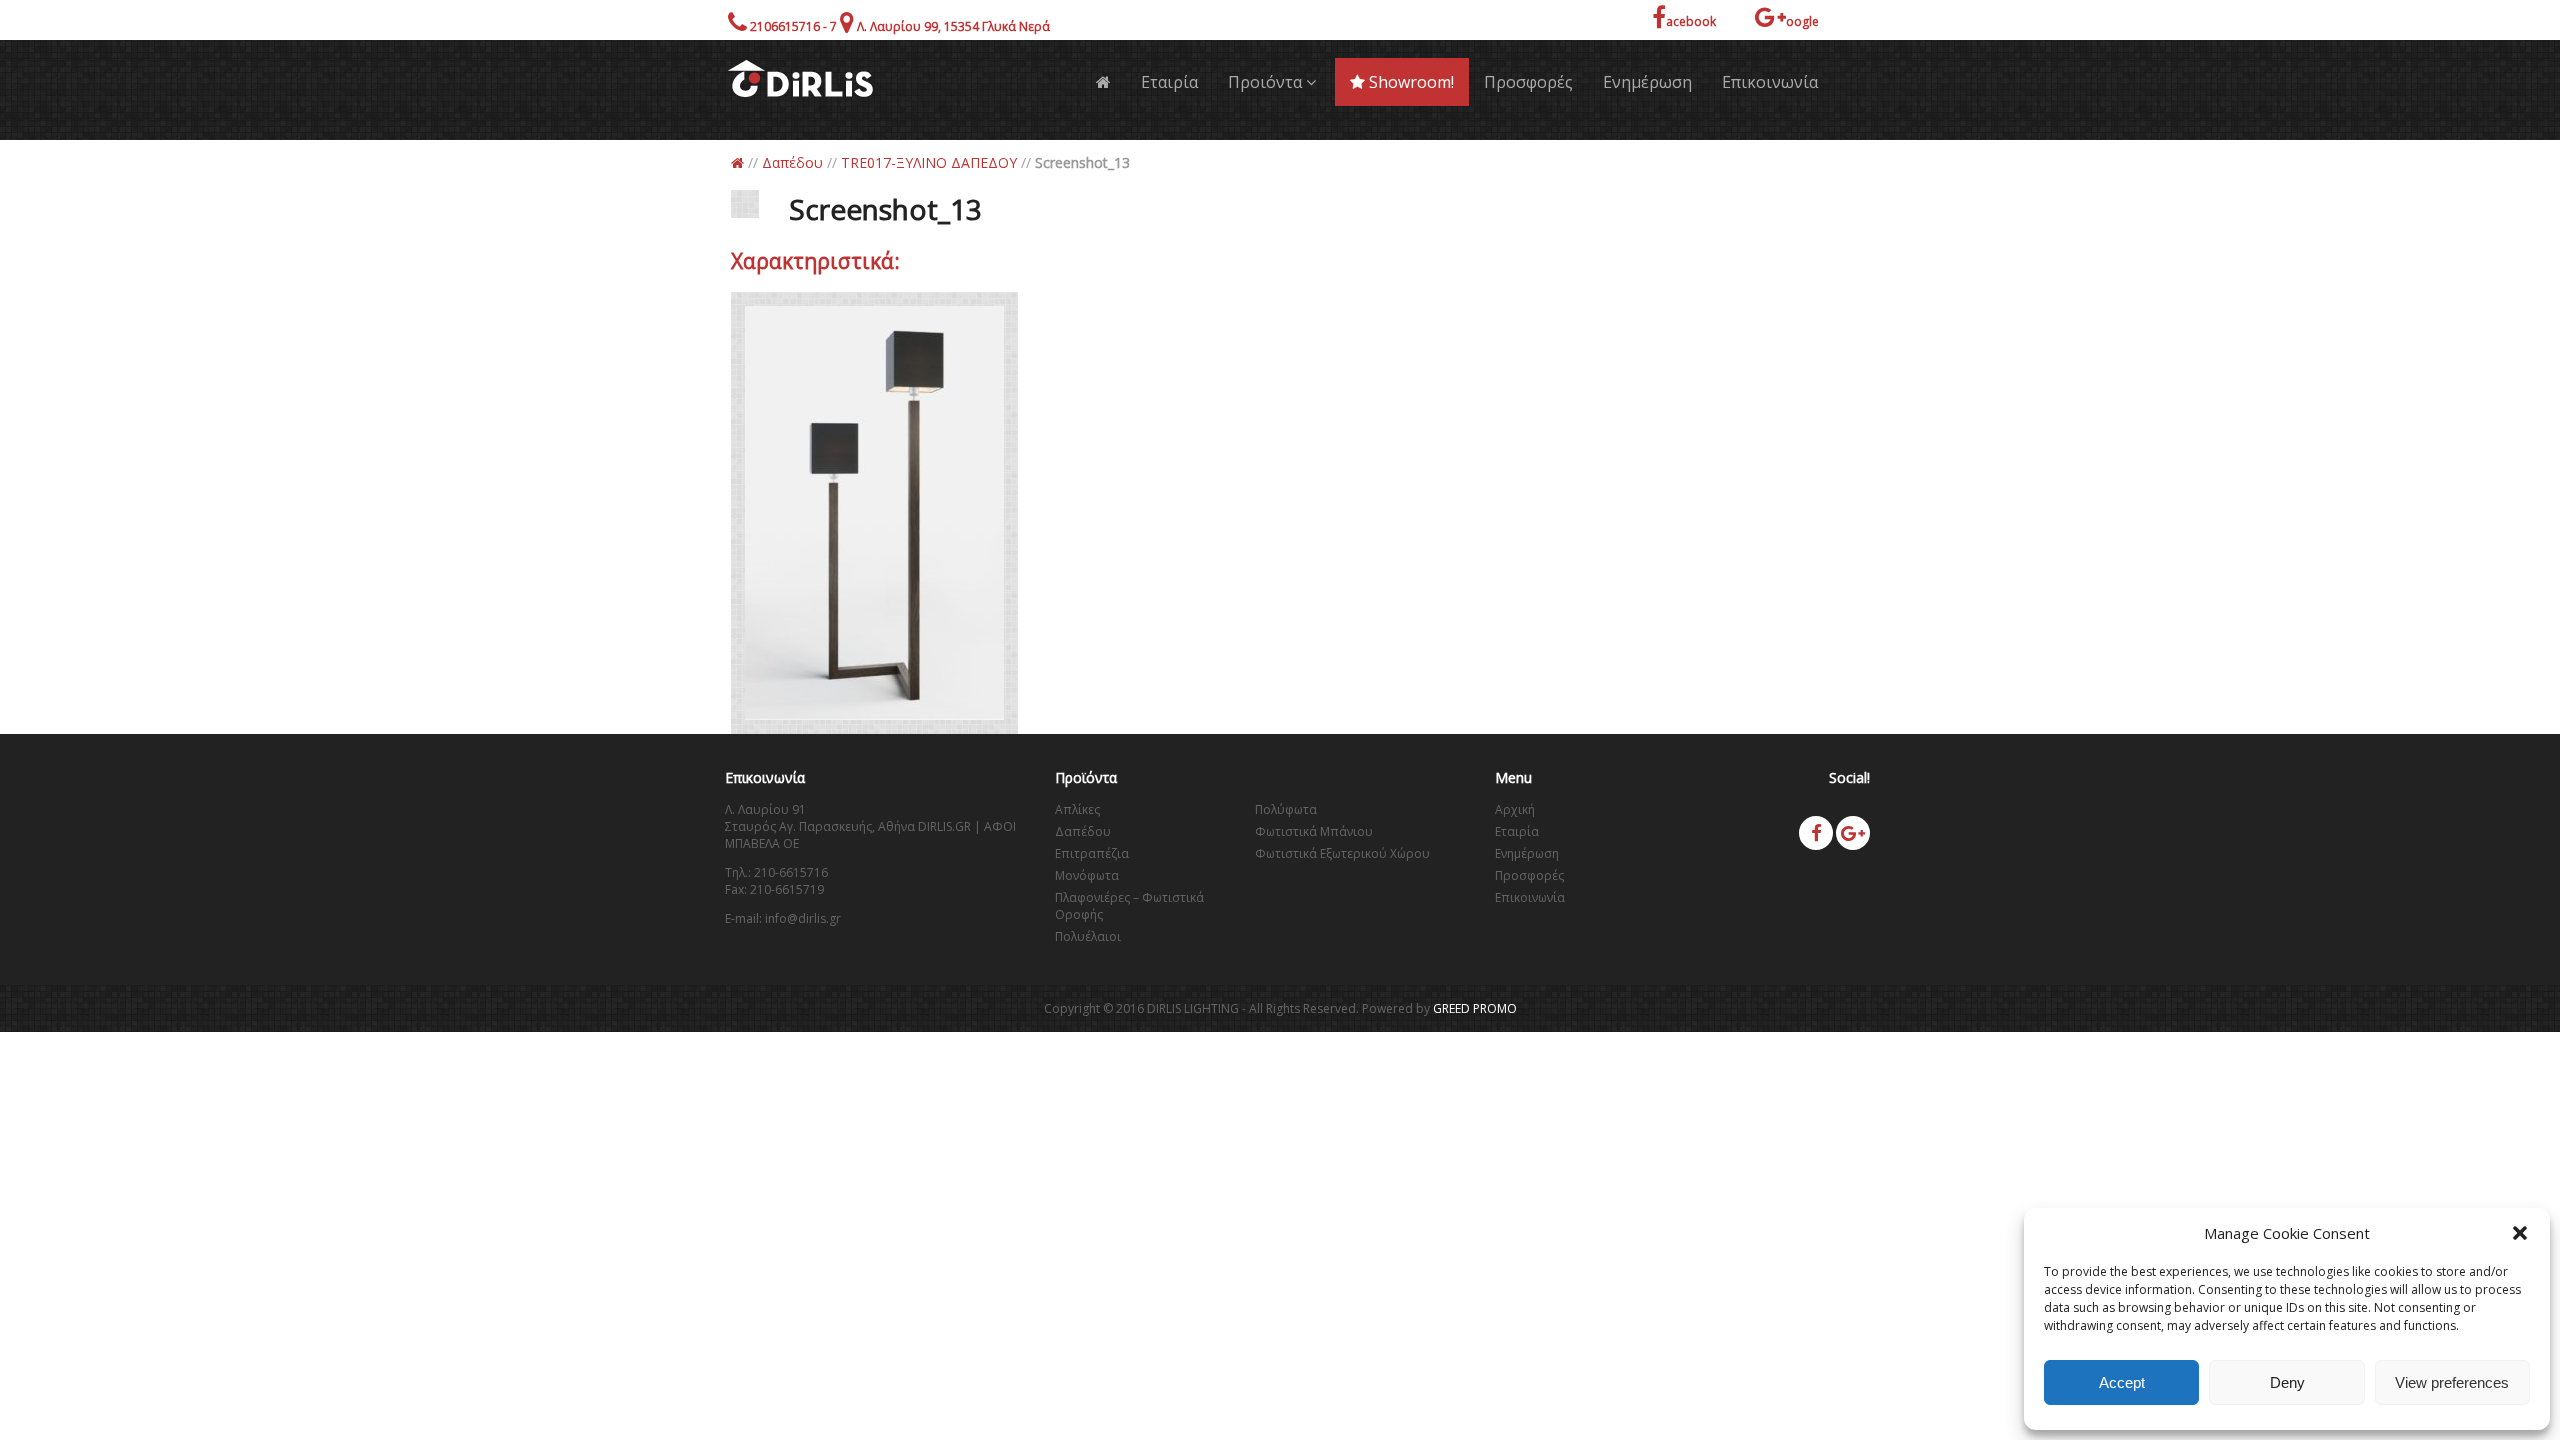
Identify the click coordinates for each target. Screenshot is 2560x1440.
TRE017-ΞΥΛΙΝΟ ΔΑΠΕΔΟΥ (929, 162)
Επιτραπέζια (1092, 853)
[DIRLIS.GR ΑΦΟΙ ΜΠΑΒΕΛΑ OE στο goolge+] (1853, 833)
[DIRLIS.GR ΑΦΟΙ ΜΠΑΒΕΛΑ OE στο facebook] (1816, 833)
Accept (2122, 1382)
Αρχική (1515, 809)
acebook (1691, 21)
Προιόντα (1267, 82)
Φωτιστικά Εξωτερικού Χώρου (1342, 853)
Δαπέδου (792, 162)
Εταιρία (1169, 82)
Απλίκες (1077, 809)
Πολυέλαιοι (1088, 936)
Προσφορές (1528, 82)
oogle (1802, 21)
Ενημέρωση (1647, 82)
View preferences (2452, 1382)
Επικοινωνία (1770, 82)
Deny (2287, 1382)
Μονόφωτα (1087, 875)
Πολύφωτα (1286, 809)
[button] (2520, 1233)
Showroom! (1409, 82)
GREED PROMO (1475, 1008)
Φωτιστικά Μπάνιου (1314, 831)
